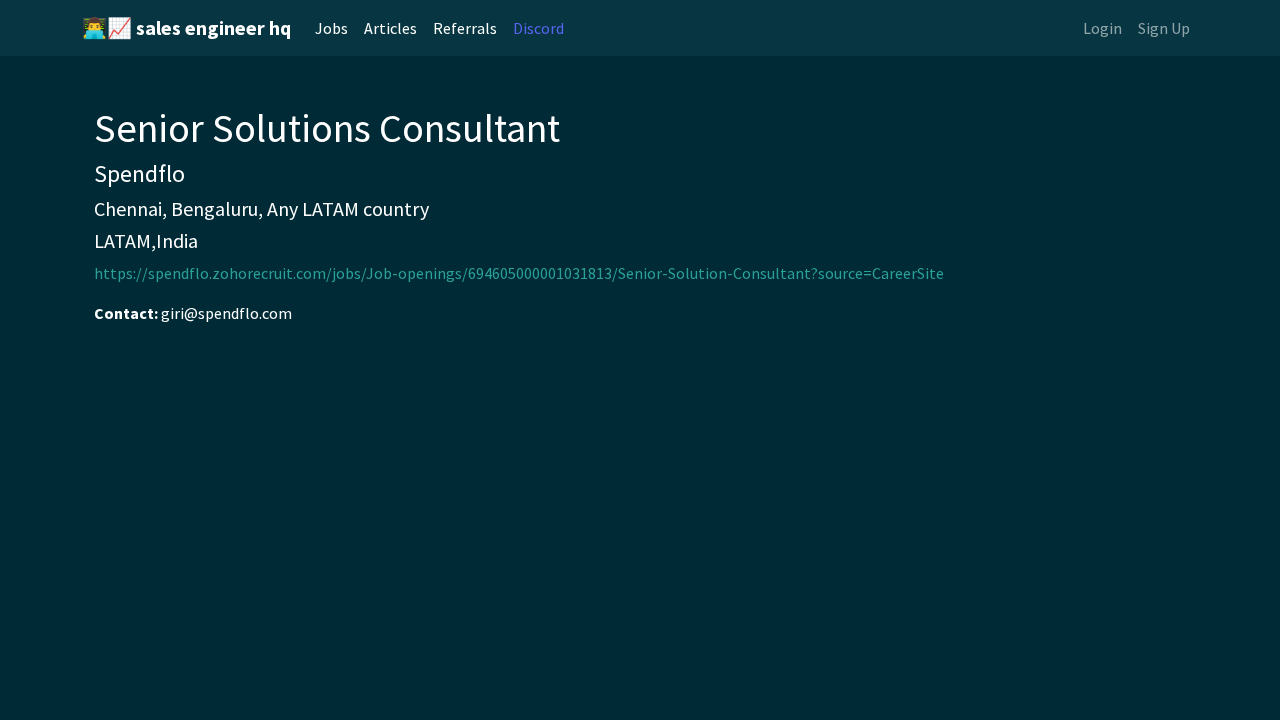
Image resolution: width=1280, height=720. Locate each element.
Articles (390, 28)
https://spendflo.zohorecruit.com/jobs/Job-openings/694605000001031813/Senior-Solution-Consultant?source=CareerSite (519, 273)
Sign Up (1164, 28)
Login (1102, 28)
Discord (538, 28)
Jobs (331, 28)
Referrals (465, 28)
